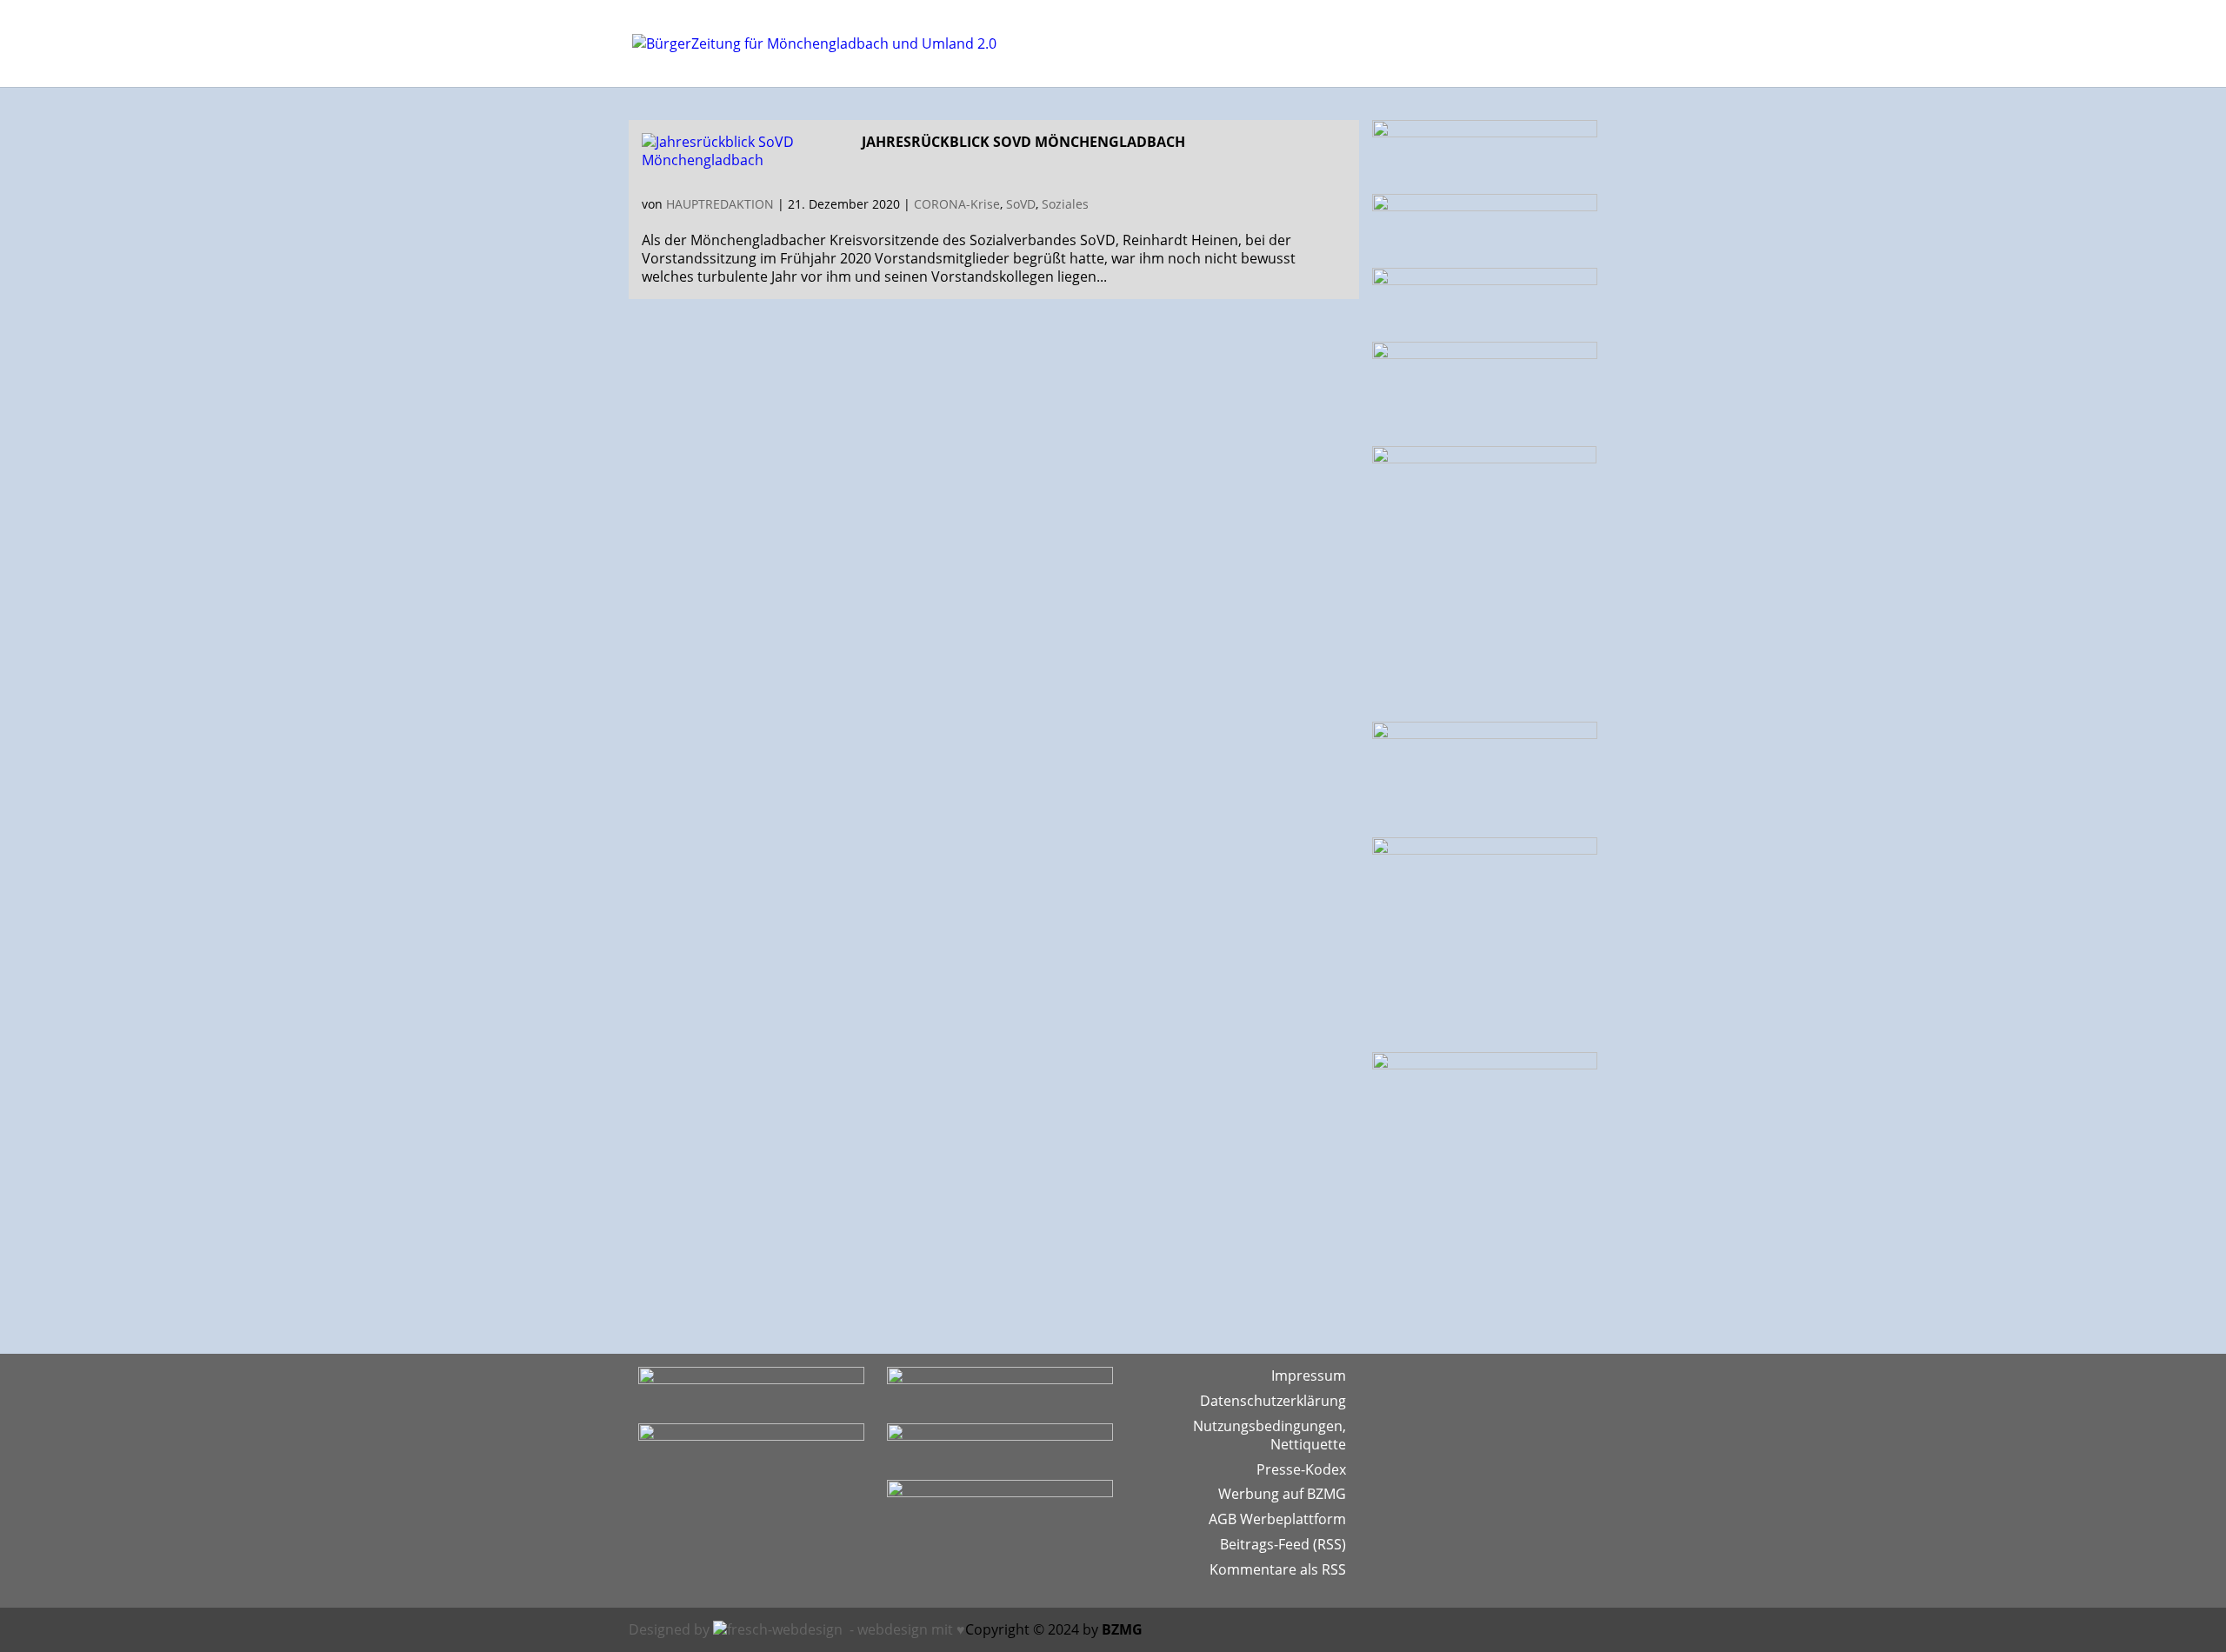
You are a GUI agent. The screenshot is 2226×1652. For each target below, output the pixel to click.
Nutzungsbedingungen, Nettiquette (1270, 1435)
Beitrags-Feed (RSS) (1283, 1544)
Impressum (1309, 1376)
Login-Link (1455, 42)
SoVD (1021, 204)
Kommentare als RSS (1278, 1569)
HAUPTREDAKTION (720, 204)
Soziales (1065, 204)
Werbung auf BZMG (1282, 1494)
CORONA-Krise (957, 204)
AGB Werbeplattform (1277, 1519)
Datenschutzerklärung (1273, 1401)
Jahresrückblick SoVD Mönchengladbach (1023, 142)
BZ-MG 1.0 (1541, 42)
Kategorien (1304, 42)
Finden (1387, 42)
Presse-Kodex (1301, 1469)
